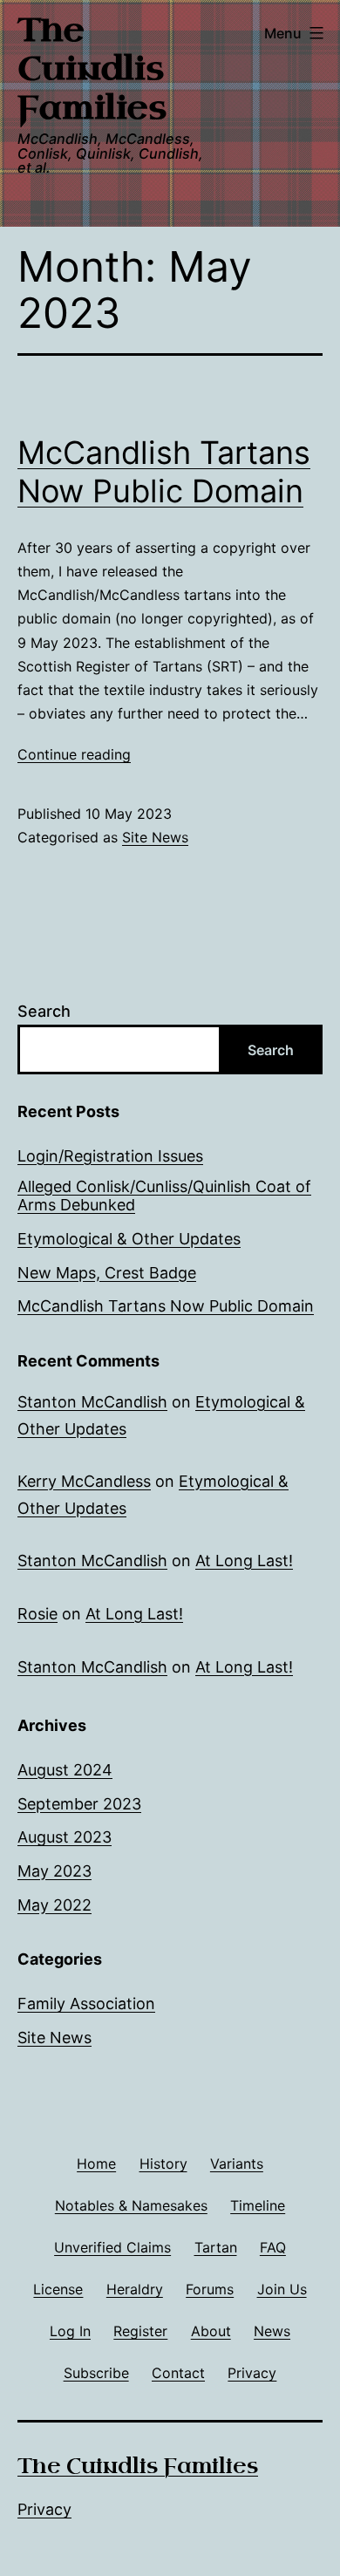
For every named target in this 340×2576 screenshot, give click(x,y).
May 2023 (54, 1871)
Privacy (44, 2509)
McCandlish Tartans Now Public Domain (164, 471)
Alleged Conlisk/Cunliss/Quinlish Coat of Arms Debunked (164, 1196)
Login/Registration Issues (110, 1156)
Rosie (37, 1614)
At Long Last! (244, 1561)
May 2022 (54, 1905)
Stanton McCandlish (92, 1402)
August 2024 (65, 1770)
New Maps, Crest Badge (107, 1273)
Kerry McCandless (84, 1481)
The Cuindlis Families (92, 69)
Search (44, 1011)
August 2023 (65, 1837)
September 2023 (79, 1804)
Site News (155, 837)
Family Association (86, 2004)
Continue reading (74, 754)
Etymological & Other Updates (129, 1239)
